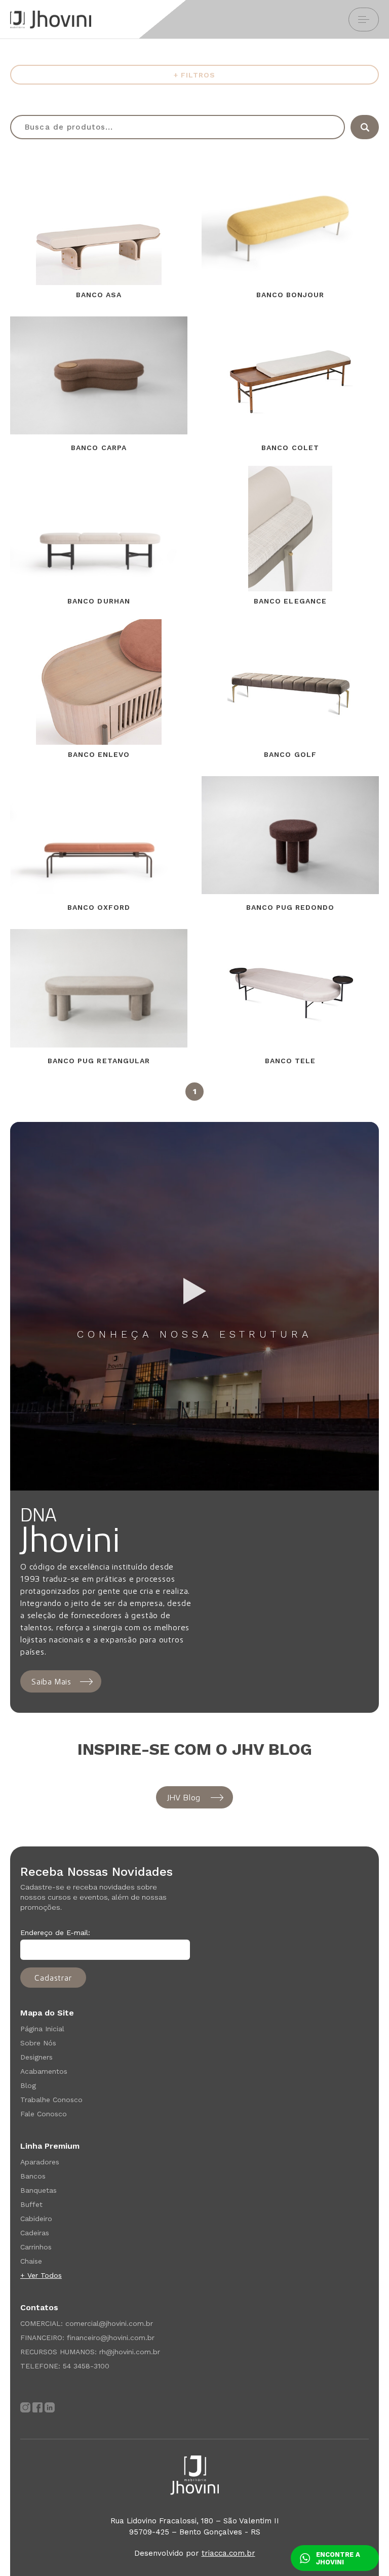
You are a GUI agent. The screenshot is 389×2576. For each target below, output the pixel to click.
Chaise (31, 2261)
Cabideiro (36, 2219)
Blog (28, 2085)
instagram (25, 2407)
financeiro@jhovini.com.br (111, 2338)
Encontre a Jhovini (338, 2558)
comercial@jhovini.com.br (109, 2323)
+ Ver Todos (41, 2275)
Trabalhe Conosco (51, 2100)
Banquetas (38, 2190)
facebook (37, 2407)
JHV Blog (184, 1797)
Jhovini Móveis (51, 19)
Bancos (33, 2176)
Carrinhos (36, 2247)
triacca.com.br (228, 2553)
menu (364, 19)
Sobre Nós (38, 2043)
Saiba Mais (51, 1681)
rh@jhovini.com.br (130, 2352)
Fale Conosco (44, 2114)
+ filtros (194, 75)
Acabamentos (44, 2071)
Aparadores (40, 2162)
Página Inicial (42, 2029)
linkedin (50, 2407)
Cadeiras (35, 2233)
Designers (36, 2057)
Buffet (31, 2204)
